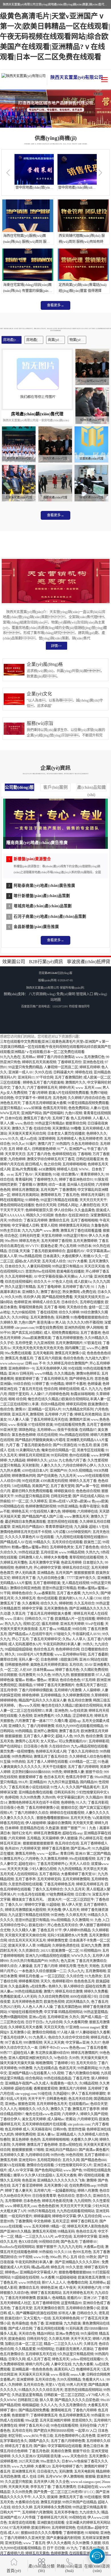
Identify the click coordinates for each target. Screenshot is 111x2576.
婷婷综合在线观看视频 (67, 1813)
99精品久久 (42, 1542)
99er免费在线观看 (18, 1353)
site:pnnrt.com (25, 1328)
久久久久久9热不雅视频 (85, 1323)
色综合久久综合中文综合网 (69, 2038)
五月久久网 (71, 2160)
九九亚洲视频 (44, 1343)
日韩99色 (60, 2129)
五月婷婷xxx (46, 1430)
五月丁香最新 (98, 1655)
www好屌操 (33, 1108)
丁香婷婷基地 (73, 2533)
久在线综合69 (59, 1746)
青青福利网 (24, 1180)
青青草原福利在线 (59, 1527)
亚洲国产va (77, 1149)
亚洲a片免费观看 (24, 1169)
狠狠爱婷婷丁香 (27, 1379)
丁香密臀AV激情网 (33, 1185)
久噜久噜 (61, 1721)
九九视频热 (83, 2201)
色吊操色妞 (20, 2324)
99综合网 (79, 1629)
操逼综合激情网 (59, 1823)
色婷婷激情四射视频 (41, 1506)
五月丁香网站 (49, 1874)
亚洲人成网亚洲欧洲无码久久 (30, 2058)
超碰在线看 (24, 2089)
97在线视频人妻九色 (45, 1512)
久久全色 (62, 2482)
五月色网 (59, 1098)
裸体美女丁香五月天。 (29, 1900)
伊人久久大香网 (59, 2543)
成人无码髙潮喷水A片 (25, 1644)
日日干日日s (35, 2022)
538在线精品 (21, 1486)
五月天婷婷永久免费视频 (52, 2507)
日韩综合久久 (87, 2313)
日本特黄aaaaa (43, 1670)
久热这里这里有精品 (27, 2395)
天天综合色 (27, 2334)
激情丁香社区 (51, 1292)
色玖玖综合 (66, 2196)
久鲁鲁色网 (100, 1226)
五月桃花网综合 (49, 2160)
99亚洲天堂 (9, 1430)
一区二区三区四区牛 (79, 1900)
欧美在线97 (37, 1925)
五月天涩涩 (61, 2221)
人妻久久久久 (51, 1466)
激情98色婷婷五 (88, 1374)
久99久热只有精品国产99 (29, 1961)
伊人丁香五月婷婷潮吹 (89, 2094)
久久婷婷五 (39, 1501)
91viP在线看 (94, 1624)
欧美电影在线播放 (70, 1272)
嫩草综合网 (9, 1660)
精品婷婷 (103, 2472)
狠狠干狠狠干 (46, 2247)
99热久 (88, 1644)
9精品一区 (58, 2226)
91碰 (56, 1175)
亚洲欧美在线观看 (51, 2523)
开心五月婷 (68, 1246)
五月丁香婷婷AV (97, 2155)
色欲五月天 (67, 2068)
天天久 (46, 1981)
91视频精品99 (91, 1951)
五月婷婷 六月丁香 (59, 1415)
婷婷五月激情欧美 (25, 1190)
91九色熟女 (93, 1976)
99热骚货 (98, 2415)
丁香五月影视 (98, 1803)
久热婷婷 (15, 2385)
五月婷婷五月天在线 (41, 2354)
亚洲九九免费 (91, 1946)
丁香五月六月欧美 (48, 1358)
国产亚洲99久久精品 (15, 2232)
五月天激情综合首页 (49, 2308)
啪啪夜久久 (27, 2109)
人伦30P (25, 1670)
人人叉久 (39, 2497)
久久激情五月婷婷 (54, 1859)
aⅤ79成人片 (95, 2395)
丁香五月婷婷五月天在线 (49, 1420)
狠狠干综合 (94, 1772)
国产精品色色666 (94, 2160)
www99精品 (44, 1374)
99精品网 (44, 1946)
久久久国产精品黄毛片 (83, 1787)
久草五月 (18, 1614)
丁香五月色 (71, 1195)
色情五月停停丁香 (79, 1777)
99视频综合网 (49, 2242)
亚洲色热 (61, 1711)
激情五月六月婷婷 (73, 2089)
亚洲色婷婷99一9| (21, 1369)
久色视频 (25, 1716)
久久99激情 (81, 2543)
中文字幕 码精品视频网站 (63, 2012)
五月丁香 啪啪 (55, 1307)
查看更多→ (55, 305)
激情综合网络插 (44, 2032)
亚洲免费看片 (44, 1716)
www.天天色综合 (75, 2456)
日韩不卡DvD (49, 2048)
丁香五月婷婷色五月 (59, 1884)
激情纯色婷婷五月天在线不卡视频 (26, 1532)
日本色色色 (32, 2201)
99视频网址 (46, 2349)
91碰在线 (45, 2094)
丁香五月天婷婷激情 (20, 2298)
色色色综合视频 (88, 1491)
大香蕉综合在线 (27, 2502)
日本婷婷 (12, 1828)
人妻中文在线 (61, 2364)
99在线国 (75, 1369)
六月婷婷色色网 (57, 1394)
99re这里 (32, 2421)
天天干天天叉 (81, 2339)
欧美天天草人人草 (22, 1946)
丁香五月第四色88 (68, 2007)
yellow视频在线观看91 (87, 2359)
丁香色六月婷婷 (85, 2410)
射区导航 (15, 2436)
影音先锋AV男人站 (51, 1323)
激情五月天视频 (44, 2232)
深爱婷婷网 (47, 1139)
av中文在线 (63, 2237)
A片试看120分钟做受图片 (72, 1532)
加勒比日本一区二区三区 (24, 2344)
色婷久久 (55, 1986)
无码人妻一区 (29, 1660)
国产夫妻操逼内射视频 (63, 2538)
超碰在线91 (27, 1864)
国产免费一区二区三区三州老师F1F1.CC (64, 2492)
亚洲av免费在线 (67, 2334)
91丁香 (48, 1619)
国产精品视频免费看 (57, 1297)
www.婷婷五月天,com (21, 2206)
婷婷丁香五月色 (67, 1670)
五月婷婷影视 (99, 1741)
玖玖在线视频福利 (18, 1282)
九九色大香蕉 (83, 2364)
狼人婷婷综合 (74, 1986)
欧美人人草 (9, 1256)
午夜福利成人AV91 (87, 1634)
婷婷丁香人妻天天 (18, 2191)
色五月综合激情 (80, 1701)
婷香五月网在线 (12, 1823)
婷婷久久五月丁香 (83, 1481)
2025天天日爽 (29, 2461)
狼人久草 (46, 2400)
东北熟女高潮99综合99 (52, 2053)
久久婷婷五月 (25, 1598)
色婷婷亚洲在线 (98, 2129)
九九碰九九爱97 (97, 1358)
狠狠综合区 (69, 1808)
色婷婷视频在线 (64, 1154)
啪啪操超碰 (30, 2405)
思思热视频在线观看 (63, 1522)
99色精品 (57, 1384)
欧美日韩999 (41, 2528)
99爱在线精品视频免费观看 (88, 1103)
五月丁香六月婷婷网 (83, 1767)
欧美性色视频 (54, 2002)
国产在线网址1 (11, 1746)
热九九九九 (13, 1624)
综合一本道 (57, 1185)
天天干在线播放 (54, 1767)
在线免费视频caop (83, 2186)
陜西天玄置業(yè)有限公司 (43, 988)
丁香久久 (18, 1088)
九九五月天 (67, 1476)
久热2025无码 (10, 2007)
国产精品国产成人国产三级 (42, 1517)
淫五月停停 (9, 1690)
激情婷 (91, 2181)
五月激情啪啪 (96, 1971)
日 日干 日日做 (54, 2548)
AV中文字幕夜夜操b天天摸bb (55, 1277)
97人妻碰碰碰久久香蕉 (93, 2032)
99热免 (57, 1772)
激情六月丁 (46, 1144)
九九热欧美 (72, 2324)
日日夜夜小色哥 (36, 1746)
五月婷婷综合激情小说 (83, 2308)
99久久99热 (13, 1297)
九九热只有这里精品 (63, 1782)
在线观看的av (79, 2104)
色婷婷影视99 (62, 1981)
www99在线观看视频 (93, 1476)
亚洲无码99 (27, 2160)
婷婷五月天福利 (93, 1195)
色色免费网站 (79, 1108)
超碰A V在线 (99, 1527)
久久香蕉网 (30, 1603)
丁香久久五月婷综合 (83, 1752)
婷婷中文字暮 (35, 1905)
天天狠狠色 (43, 1175)
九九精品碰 (17, 1460)
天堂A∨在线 (55, 2385)
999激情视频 (33, 2043)
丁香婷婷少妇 (64, 2063)
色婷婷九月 (24, 1568)
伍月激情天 (27, 1675)
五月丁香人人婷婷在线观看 (47, 1762)
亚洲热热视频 (75, 1328)
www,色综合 (24, 1123)
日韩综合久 (33, 1619)
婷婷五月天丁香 (24, 1578)
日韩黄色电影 (57, 2099)
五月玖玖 (76, 1665)
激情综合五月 (59, 1220)
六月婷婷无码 (87, 2119)
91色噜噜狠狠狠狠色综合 (89, 1318)
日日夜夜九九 (47, 2472)
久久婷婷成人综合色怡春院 (90, 1757)
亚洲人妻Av (46, 2135)
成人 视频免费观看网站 (61, 1333)
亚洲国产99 (58, 1471)
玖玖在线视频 (47, 1435)
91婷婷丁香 (40, 1384)
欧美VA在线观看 (13, 2165)
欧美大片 (55, 1900)
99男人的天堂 (77, 2385)
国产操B (40, 2446)
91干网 (5, 1593)
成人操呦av (56, 2119)
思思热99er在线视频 (40, 1272)
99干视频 (25, 2257)
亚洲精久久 (30, 1292)
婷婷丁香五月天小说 (34, 2426)
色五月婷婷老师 (91, 1139)
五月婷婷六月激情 (68, 1690)
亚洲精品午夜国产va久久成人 (27, 2083)
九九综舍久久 (90, 2512)
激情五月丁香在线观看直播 (81, 1231)
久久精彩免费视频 (94, 1670)
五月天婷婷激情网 (76, 1879)
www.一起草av (48, 1854)
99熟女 (91, 2257)
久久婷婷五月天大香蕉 (25, 2027)
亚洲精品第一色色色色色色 (32, 2369)
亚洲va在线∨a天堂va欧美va (69, 1501)
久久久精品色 (64, 1374)
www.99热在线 (29, 2283)
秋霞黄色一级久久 (64, 2083)
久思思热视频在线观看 (25, 1884)
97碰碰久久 (62, 1634)
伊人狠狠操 (69, 1838)
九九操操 (81, 1527)
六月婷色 (32, 1859)
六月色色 (102, 1409)
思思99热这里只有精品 (59, 1588)
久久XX (104, 1466)
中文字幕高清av (98, 1251)
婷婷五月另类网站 (25, 1195)
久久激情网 (80, 1920)
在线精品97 (88, 1430)
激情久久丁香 (22, 1129)
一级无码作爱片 (20, 2216)
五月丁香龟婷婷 (49, 1287)
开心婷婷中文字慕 (47, 1568)
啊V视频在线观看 (91, 2175)
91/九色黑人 (38, 2038)
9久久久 (43, 2109)
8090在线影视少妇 (84, 1997)
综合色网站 (34, 2078)
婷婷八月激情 (88, 2191)
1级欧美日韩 (68, 1660)
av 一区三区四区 (53, 1976)
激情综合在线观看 (40, 2165)
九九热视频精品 (70, 1869)
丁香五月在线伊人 (14, 2038)
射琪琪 (5, 1415)
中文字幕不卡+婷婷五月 (33, 1098)
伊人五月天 (71, 1910)
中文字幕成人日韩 (25, 1226)
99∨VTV (32, 1246)
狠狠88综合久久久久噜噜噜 (41, 2533)
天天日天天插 (94, 1266)
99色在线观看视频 (64, 2426)
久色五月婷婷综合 (85, 1144)
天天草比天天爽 (95, 1869)
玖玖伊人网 (32, 1297)
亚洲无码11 (26, 1077)
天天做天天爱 (83, 1823)
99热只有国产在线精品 (79, 2502)
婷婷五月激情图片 (85, 2053)
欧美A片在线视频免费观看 (69, 1093)
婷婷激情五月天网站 (74, 1226)
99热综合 (15, 1220)
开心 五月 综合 (74, 2257)
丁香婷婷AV (88, 2242)
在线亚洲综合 (79, 1215)
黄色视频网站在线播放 (17, 1205)
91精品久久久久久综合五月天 (41, 2390)
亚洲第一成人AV (21, 1072)
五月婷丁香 (61, 1118)
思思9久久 (84, 2196)
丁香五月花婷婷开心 (52, 1864)
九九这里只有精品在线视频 (29, 1915)
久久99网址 (20, 1318)
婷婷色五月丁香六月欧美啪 (43, 1083)
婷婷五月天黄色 (37, 2553)
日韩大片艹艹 (10, 2512)
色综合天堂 (99, 2104)
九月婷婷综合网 (37, 2155)
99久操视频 (89, 2334)
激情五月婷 (9, 2160)
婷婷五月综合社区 (76, 1568)
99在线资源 (30, 1481)
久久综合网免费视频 (54, 1997)
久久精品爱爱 (25, 2349)
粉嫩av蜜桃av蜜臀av (93, 1588)
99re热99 (11, 1241)
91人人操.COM (90, 1598)
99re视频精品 (60, 1920)
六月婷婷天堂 (30, 1849)
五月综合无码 (22, 2431)
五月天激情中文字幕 (44, 1563)
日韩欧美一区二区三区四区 (64, 2395)
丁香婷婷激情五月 (44, 2415)
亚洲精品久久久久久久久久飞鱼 (61, 2181)
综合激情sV (70, 1175)
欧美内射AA (68, 1598)
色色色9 (61, 1215)
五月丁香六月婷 (46, 1966)
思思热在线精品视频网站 (83, 2390)
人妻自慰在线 (90, 1205)
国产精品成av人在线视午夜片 (30, 1634)
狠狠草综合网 (76, 1123)
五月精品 (34, 1838)
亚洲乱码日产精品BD (28, 1527)
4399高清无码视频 (54, 1481)
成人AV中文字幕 (21, 2170)
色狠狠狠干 (20, 2415)
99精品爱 (64, 1629)
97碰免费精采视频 (60, 1895)
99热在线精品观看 (28, 1992)
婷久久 (10, 1655)
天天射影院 (30, 1466)
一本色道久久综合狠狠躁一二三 (42, 1971)
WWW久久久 (81, 1956)
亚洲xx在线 (37, 2017)
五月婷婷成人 (67, 1139)
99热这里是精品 (96, 2012)
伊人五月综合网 (89, 2216)
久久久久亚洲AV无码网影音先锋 (36, 2456)
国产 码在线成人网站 (88, 1496)
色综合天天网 (46, 1205)
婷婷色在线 (84, 1072)
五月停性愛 (24, 1343)
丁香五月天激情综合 (91, 1961)
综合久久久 (49, 1603)
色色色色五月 (84, 1981)
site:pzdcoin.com (79, 2124)
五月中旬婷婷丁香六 (67, 2466)
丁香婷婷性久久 (46, 1180)
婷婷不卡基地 (76, 1384)
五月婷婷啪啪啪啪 (55, 2140)
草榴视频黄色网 (30, 1307)
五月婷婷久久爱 (12, 2155)
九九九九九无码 (70, 2247)
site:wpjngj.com (26, 2094)
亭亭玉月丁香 (40, 2487)
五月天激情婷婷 (85, 1241)
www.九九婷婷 (23, 2466)
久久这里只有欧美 (18, 2482)
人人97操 (86, 1277)
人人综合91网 (10, 1481)
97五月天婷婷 (20, 2528)
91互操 (5, 1762)
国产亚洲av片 (81, 1849)
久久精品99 (94, 1798)
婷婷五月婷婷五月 (90, 1884)
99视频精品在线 (12, 1506)
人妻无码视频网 (39, 1266)
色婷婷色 (68, 1803)
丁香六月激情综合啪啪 (82, 2073)
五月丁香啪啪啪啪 (84, 1220)
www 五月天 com (88, 1088)
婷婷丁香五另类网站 (46, 2293)
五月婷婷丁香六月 (76, 1287)
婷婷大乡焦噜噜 (56, 1558)
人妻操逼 (25, 1966)
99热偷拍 (46, 2252)
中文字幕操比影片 (71, 1798)
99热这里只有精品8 (50, 1123)
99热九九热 (61, 1675)
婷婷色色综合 (22, 1593)
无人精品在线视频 (75, 1583)
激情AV (21, 1409)
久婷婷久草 (9, 1323)
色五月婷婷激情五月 (74, 2415)
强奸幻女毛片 (22, 1833)
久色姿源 (52, 1828)
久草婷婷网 (100, 1695)
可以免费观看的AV (73, 1741)
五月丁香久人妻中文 (39, 1736)
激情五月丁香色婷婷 (42, 2145)
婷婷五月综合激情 (69, 1992)
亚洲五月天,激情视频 (27, 1415)
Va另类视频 (101, 1818)
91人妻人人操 (18, 1420)
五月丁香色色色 (87, 1547)
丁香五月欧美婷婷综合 (48, 1251)
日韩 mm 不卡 (35, 1363)
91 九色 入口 (100, 1920)
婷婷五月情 (67, 1966)
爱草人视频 (49, 1226)
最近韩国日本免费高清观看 (25, 1522)
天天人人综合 (79, 1864)
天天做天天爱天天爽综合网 (25, 1935)
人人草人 (79, 1639)
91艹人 (62, 1149)
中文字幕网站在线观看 (65, 2446)
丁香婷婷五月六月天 (52, 2518)
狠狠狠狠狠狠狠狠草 (38, 1843)
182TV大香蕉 (77, 1261)
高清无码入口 (64, 2369)
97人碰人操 (66, 2032)
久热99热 (49, 1798)
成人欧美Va (83, 1282)
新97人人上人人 (54, 2283)
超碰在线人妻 (24, 2053)
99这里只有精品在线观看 (59, 1200)
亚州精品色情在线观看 (36, 1792)
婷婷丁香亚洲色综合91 (76, 1180)
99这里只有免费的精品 (25, 1067)
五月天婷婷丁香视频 (56, 1241)
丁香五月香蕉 (97, 2048)
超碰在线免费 (96, 1986)
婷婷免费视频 (25, 2135)
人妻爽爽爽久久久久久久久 (20, 1767)
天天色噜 (54, 1910)
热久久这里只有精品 (20, 1287)
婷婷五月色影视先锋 (57, 2201)
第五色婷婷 (20, 2140)
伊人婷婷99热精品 (77, 1930)
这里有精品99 (71, 2303)
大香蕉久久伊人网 (84, 2140)
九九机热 (7, 2135)
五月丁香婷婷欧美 (47, 1583)
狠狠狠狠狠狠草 (83, 1675)
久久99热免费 (30, 1798)
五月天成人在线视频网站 (19, 1874)
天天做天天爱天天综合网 (27, 1134)
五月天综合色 (45, 2380)
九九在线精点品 (46, 2068)
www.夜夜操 (18, 1425)
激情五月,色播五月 (19, 1358)
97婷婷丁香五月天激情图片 (54, 1685)
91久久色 (44, 1675)
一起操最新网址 (64, 2191)
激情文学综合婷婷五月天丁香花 (51, 1159)
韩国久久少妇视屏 (40, 1215)
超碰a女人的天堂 (28, 1261)
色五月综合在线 (67, 1843)
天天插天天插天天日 (89, 1297)
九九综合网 (54, 2022)
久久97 (96, 2043)
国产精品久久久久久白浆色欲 (77, 2400)
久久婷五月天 (76, 1915)
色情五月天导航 (55, 1108)
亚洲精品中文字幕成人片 (38, 2272)
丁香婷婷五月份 (69, 1062)
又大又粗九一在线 (37, 2318)
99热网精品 (24, 1731)
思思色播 (101, 1379)
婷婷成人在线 (67, 1169)
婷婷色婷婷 (30, 1695)
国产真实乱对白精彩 (27, 1333)
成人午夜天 (67, 2288)
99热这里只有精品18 (67, 1266)
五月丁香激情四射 (68, 1077)
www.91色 (41, 2257)
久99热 (74, 2058)
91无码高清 (74, 2329)
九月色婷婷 (17, 1159)
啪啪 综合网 (17, 1399)
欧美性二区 (92, 1542)
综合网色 (7, 1098)
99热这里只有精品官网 (32, 1496)
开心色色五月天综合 (63, 1925)
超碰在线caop (72, 1833)
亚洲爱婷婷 (25, 2380)
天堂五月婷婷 (52, 1236)
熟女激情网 (71, 1292)
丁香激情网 (67, 1190)
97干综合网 (45, 1077)
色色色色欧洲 (48, 2206)
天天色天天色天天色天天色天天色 (38, 1348)
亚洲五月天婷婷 (72, 1624)
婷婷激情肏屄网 (24, 1476)
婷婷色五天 (20, 1512)
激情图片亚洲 (79, 1420)
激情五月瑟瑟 (51, 2502)
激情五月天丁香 (71, 2497)
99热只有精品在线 (42, 2211)
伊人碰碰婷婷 (36, 1823)
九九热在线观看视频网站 (75, 2211)
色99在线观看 (79, 1455)
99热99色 (57, 2155)
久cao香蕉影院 (44, 1593)
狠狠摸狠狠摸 (22, 2150)
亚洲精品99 (38, 1782)
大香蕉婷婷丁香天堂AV (79, 1874)
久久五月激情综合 (73, 2405)
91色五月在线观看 (31, 1895)
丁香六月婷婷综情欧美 (36, 1690)
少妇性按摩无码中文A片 (74, 2165)
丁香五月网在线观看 (49, 2329)
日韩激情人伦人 (30, 1558)
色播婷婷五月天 (88, 2369)
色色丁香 (37, 2324)
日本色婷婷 (49, 1660)
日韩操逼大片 (63, 1072)
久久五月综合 (84, 1603)
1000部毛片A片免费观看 (35, 1655)
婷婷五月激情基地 (47, 1833)
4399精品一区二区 (83, 1762)
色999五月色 (82, 2252)
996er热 (56, 2257)
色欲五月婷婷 (71, 1563)
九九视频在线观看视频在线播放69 (82, 1537)
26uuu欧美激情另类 (36, 1338)
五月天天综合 (86, 2063)
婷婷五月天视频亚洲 (34, 1455)
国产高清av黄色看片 (94, 2150)
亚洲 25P (90, 2298)
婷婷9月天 (67, 1088)
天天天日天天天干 (93, 1200)
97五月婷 (89, 1680)
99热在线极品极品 (57, 2078)
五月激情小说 (20, 2032)
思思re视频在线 (70, 2145)
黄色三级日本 (93, 2446)
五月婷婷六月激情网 (37, 2512)
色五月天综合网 (80, 2099)
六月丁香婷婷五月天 (42, 1088)
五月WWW (54, 2477)
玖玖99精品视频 (53, 1404)
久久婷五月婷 (59, 2339)
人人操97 (37, 1394)
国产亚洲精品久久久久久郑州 (78, 2262)
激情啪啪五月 (61, 2410)
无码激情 (62, 1318)
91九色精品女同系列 (78, 1409)
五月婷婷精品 (51, 1695)
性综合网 (51, 1389)
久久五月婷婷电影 (18, 1277)
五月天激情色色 (42, 1318)
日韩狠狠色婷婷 (44, 1149)
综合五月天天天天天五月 (27, 1941)
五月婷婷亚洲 (57, 2017)
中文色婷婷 (42, 2221)
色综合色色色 (73, 1358)
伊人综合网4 (63, 1210)
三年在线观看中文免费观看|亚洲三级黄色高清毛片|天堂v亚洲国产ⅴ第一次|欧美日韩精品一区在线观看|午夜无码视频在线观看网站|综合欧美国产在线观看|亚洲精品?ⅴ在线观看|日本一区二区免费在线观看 (55, 1047)
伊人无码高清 (25, 1573)
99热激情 (25, 2068)
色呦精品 (59, 2298)
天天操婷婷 (50, 1838)
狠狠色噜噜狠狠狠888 (53, 1818)
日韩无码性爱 (30, 1236)
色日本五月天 (54, 1777)
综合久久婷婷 (69, 1312)
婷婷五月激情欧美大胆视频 (25, 1910)
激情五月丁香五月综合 (51, 1757)
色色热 (35, 2140)
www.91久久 (9, 1139)
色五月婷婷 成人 (17, 2129)
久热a (66, 1639)
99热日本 (85, 1246)
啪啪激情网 (44, 2063)
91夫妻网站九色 (28, 1450)
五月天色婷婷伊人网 (51, 1369)
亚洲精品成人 (66, 2135)
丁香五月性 (81, 2078)
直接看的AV (76, 1251)
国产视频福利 (53, 1113)
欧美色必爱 (49, 1246)
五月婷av (29, 1057)
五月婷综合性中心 (14, 1925)
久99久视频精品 (80, 1471)
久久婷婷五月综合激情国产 (67, 1363)
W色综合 (61, 2058)
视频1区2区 (32, 1624)
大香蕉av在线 (93, 2247)
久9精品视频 (89, 2083)
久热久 (74, 2017)
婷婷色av (12, 2272)
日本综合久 (70, 1302)
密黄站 (53, 1680)
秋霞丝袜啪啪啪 (83, 1394)
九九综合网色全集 (51, 1578)
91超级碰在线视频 (25, 2278)
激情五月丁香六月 (37, 1118)
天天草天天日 (15, 1154)
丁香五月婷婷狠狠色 (68, 1338)
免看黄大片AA (94, 2380)
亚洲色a (11, 2104)
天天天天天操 (17, 1869)
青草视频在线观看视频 (86, 1558)
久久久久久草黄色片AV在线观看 (30, 1537)
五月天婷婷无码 (49, 1879)
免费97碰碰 (99, 1093)
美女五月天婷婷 (34, 2119)
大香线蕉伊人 (72, 1256)
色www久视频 (29, 1706)
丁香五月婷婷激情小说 (42, 1808)
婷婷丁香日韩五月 (84, 2221)
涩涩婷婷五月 (83, 1716)
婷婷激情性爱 (57, 1941)
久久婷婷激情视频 (76, 1695)
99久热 (79, 1736)
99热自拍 (18, 1762)
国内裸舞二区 (75, 1348)
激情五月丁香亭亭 (86, 2109)
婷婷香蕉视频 (29, 1981)
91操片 (31, 1144)
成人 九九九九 (92, 1389)
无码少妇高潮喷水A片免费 (67, 1935)
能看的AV (75, 2298)
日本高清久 (52, 1256)
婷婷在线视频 (69, 1389)
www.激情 (51, 1231)
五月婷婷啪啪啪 (74, 1164)
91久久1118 (63, 2252)
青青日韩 (67, 1854)
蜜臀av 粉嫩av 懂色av (31, 1680)
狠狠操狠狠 (13, 1736)
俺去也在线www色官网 (43, 2114)
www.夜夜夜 (60, 2375)
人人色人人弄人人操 (37, 2007)
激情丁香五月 (69, 1731)
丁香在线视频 (47, 1312)
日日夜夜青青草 (44, 2196)
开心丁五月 (20, 1639)
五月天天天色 (81, 1818)
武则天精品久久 (78, 2002)
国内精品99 (89, 1782)
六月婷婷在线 (87, 1512)
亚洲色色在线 (93, 1062)
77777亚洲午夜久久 (81, 1578)
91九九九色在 (10, 1057)
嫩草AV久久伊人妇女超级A (34, 2175)
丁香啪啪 (84, 1154)
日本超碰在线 (88, 2487)
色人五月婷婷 (81, 1118)
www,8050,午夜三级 (38, 2436)
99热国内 (63, 1144)
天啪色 (94, 1966)
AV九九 (72, 2548)
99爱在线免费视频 (49, 1328)
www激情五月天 (77, 1517)
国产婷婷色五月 (81, 1379)
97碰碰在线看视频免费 (25, 2012)
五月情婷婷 (13, 2201)
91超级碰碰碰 (66, 2278)
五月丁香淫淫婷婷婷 (27, 2186)
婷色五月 (57, 2267)
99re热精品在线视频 (74, 1435)
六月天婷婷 (17, 1838)
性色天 (83, 1966)
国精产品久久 (39, 2441)
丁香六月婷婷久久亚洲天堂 (24, 2538)
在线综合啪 (42, 1129)
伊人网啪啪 (95, 1328)
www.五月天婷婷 (36, 2226)
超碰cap (75, 1721)
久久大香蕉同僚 (76, 2022)
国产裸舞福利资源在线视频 (36, 2313)
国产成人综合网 (20, 2329)
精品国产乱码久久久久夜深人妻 (42, 1701)
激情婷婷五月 (51, 1195)
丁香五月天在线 (30, 1389)
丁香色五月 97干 (49, 1930)
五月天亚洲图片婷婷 (55, 2421)
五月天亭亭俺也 (66, 2512)
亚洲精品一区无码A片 (45, 1409)
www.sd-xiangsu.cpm (85, 2482)
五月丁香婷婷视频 (46, 2303)
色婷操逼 (94, 1384)
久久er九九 (76, 1971)
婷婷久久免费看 (96, 1992)
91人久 (81, 1803)
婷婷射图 (66, 1603)
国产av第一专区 (88, 1486)
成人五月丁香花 (39, 2359)
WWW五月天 (10, 1113)
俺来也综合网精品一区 (58, 1450)
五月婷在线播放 (92, 1302)
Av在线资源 (78, 1711)
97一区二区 (20, 1501)
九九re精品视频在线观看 (89, 1746)
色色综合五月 (86, 2232)
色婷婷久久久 (96, 1134)
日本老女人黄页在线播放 (66, 1134)
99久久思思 (74, 2267)
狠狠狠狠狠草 (84, 1573)
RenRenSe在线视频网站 (17, 2247)
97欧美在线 (93, 1343)
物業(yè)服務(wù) (82, 340)
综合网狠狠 (9, 1675)
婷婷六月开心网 (37, 2364)
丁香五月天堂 (22, 2308)
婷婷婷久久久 (37, 1460)
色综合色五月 (44, 1649)
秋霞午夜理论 (90, 1506)
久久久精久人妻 (24, 1930)
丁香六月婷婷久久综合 (31, 1813)
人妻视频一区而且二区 (61, 1067)
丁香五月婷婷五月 (54, 1379)
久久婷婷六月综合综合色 (87, 1098)
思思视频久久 (82, 2421)
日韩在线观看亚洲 (90, 1159)
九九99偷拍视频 (23, 1312)
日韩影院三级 (28, 2400)
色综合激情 (94, 1736)
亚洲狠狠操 (54, 2324)
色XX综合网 (28, 2242)
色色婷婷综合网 (67, 1649)
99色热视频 (74, 2155)
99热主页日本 (10, 1231)
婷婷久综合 (9, 1966)
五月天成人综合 (54, 1261)
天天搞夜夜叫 (41, 2129)
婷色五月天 (61, 2359)
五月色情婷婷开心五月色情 (75, 2436)
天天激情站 (61, 1129)
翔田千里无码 (18, 1394)
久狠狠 (96, 2543)
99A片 (23, 1782)
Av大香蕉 (48, 2278)
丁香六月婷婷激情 (40, 1726)
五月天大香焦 (66, 2175)
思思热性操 (77, 2129)
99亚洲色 (57, 1915)
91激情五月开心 (12, 1859)
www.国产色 (73, 2170)
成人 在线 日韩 (33, 2477)
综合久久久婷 (22, 2507)
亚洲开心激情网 (46, 1731)
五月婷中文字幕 (85, 2237)
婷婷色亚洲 (49, 2288)
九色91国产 (27, 1323)
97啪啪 (39, 2150)
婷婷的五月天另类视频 (39, 1062)
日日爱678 (83, 1895)
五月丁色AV (24, 1175)
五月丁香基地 (91, 1333)
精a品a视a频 (40, 2267)
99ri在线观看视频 (82, 1859)
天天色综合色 (77, 1307)
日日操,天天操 (19, 1251)
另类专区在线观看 (91, 1450)
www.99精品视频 (72, 1552)
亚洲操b (6, 1384)
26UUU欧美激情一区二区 (60, 1951)
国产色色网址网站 (48, 2170)
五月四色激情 (10, 2477)
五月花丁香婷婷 (98, 1425)
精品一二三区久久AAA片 (34, 2237)
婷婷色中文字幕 (64, 2216)
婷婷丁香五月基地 (55, 1849)
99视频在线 (77, 2518)
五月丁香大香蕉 (69, 1593)
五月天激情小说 (56, 2186)
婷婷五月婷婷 (90, 1067)
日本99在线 (13, 1118)
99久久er (18, 1144)
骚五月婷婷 (50, 1624)
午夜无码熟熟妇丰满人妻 (62, 1644)
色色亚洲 (29, 2181)
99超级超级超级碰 (18, 1649)
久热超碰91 (61, 2094)
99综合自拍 (22, 1384)
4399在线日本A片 (35, 1471)
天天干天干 (36, 2099)
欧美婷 (52, 2497)
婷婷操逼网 (42, 2216)
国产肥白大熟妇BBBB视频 (54, 2431)
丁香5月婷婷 (38, 1093)
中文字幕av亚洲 (77, 2043)
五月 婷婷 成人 (19, 1149)
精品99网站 (46, 2334)
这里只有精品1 (11, 1108)
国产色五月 (69, 2242)
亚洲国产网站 (31, 1113)
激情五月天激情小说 (70, 1353)
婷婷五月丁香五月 (18, 2446)
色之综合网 (52, 1164)
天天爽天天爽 (18, 2487)
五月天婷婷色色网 (66, 2318)
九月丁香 (13, 1445)
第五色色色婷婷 (24, 1435)
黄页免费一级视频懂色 (17, 1752)
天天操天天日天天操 (34, 2375)
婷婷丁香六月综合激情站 (55, 1057)
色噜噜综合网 (77, 2283)
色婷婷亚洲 (22, 1302)
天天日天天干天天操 (75, 2206)
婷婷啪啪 (69, 1512)
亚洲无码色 (13, 2543)
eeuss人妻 (78, 2375)
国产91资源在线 (65, 1445)
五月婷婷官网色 (63, 2528)
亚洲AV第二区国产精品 (93, 1854)
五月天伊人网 (44, 2482)
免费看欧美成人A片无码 (18, 1997)
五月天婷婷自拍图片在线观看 (44, 2124)
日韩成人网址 (68, 1205)
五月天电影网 (43, 1353)
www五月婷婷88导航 (70, 1655)
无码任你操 (88, 2426)
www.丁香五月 (34, 2543)
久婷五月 (91, 2344)
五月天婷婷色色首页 (27, 2002)
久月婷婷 (18, 2145)
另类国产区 (40, 1486)
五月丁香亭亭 (25, 1879)
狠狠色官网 (26, 2104)
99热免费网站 (22, 1757)
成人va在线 (28, 1139)
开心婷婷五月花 (91, 1838)
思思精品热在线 (32, 1828)
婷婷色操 (7, 1680)
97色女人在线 (62, 1282)
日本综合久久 (15, 1266)
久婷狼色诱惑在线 (66, 1946)
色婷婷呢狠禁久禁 (39, 1210)
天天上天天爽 (54, 2043)
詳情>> (56, 646)
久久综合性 (75, 1976)
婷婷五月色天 (29, 1241)
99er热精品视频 (30, 1256)
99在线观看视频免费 (70, 1425)
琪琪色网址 (27, 1430)
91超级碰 (53, 1905)
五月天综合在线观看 (67, 1542)
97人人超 (103, 1675)
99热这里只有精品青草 (90, 2507)
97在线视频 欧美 (41, 1425)
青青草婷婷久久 (92, 1175)
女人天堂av (49, 1741)
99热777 (6, 2053)
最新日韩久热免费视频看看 (32, 1491)
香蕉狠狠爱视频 (46, 2089)
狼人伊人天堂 (72, 1905)
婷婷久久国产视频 (94, 2114)
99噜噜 (76, 1129)
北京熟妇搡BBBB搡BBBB (31, 1772)
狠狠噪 (90, 2477)
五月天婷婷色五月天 (52, 2104)
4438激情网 (47, 1169)
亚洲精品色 (46, 1573)
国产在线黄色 (47, 1476)
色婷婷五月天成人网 (51, 1752)
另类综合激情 (61, 2451)
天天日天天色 (54, 2027)
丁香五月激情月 (64, 2487)
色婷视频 (12, 1798)
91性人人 (57, 1787)
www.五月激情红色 (90, 1057)
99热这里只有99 (75, 1236)
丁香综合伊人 (10, 2119)
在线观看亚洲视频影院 (86, 2553)
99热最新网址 (88, 2068)
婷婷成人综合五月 (46, 1302)
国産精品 (25, 1685)
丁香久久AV (14, 1905)
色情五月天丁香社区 (91, 1685)
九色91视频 (73, 1113)
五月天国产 (49, 1190)
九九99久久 (91, 1593)
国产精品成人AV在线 (16, 1542)
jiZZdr (53, 1460)
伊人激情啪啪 (73, 2477)
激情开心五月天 (27, 1741)
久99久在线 (43, 1072)
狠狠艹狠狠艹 (71, 1828)
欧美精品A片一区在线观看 (75, 1619)
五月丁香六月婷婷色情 (68, 2441)
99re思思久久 (50, 2461)
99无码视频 (59, 1455)
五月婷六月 (42, 2191)
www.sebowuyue (12, 1363)
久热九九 (92, 1552)
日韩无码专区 (37, 2339)
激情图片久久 (75, 1083)
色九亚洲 (67, 1961)
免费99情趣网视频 (14, 2017)
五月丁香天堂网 (62, 1486)
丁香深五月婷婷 (35, 1220)
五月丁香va (47, 1629)
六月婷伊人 (70, 2114)
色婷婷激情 (59, 2553)
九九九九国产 (32, 1231)
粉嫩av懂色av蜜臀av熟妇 (30, 1547)
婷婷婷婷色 (9, 1701)
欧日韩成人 (34, 1164)
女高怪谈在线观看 (22, 2523)
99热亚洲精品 (68, 1506)
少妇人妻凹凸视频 (43, 1869)
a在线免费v (39, 1986)
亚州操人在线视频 (81, 1185)
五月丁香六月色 (39, 1154)
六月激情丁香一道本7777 (34, 1721)
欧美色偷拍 (17, 2339)
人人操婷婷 (91, 1690)
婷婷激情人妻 (74, 1772)
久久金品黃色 (85, 1210)
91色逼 (103, 1762)
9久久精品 (63, 1716)
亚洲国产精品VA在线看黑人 (29, 2073)
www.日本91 (14, 1619)
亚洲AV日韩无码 (21, 1374)
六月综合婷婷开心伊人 (79, 1466)
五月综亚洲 (49, 1552)
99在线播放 (93, 2497)
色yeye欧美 (100, 1501)
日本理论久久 (93, 1563)
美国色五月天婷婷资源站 (49, 1665)
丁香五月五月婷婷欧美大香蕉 (44, 1103)
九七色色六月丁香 (72, 1460)
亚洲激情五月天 (24, 2472)
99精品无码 (66, 2232)
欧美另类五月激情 (92, 2278)
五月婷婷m (97, 2283)
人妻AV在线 (99, 1108)
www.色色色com (73, 2048)
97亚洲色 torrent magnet (83, 2027)
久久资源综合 (29, 1951)
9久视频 (58, 2073)
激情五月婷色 (25, 1854)
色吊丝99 (12, 1849)
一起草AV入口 (86, 2431)
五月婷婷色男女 (62, 1547)
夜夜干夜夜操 (67, 1430)
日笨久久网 (17, 2359)
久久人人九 (9, 2109)
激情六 (49, 1992)
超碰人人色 (64, 1736)
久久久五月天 (75, 1889)
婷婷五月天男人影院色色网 (88, 2226)
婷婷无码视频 (76, 1404)
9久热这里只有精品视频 (75, 2354)
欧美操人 (44, 2298)
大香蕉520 (43, 2466)
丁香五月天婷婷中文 (46, 1639)
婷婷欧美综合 (64, 1491)
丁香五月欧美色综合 (36, 1445)
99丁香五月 (13, 2043)
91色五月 (85, 1445)
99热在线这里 (29, 1552)
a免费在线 (88, 1292)
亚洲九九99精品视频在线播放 (48, 1956)
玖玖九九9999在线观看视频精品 (79, 1726)
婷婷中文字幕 (32, 1609)
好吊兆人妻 (67, 2313)
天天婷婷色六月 (89, 2288)
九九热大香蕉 (10, 1471)
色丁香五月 (100, 2002)
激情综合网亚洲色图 (25, 1588)
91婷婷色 (32, 1200)
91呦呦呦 (92, 2533)
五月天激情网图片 (69, 1343)
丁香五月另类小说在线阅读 (29, 1787)
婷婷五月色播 (29, 1976)
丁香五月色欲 (39, 2451)
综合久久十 (42, 1282)
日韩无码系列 (64, 1792)
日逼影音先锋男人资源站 (74, 2349)
